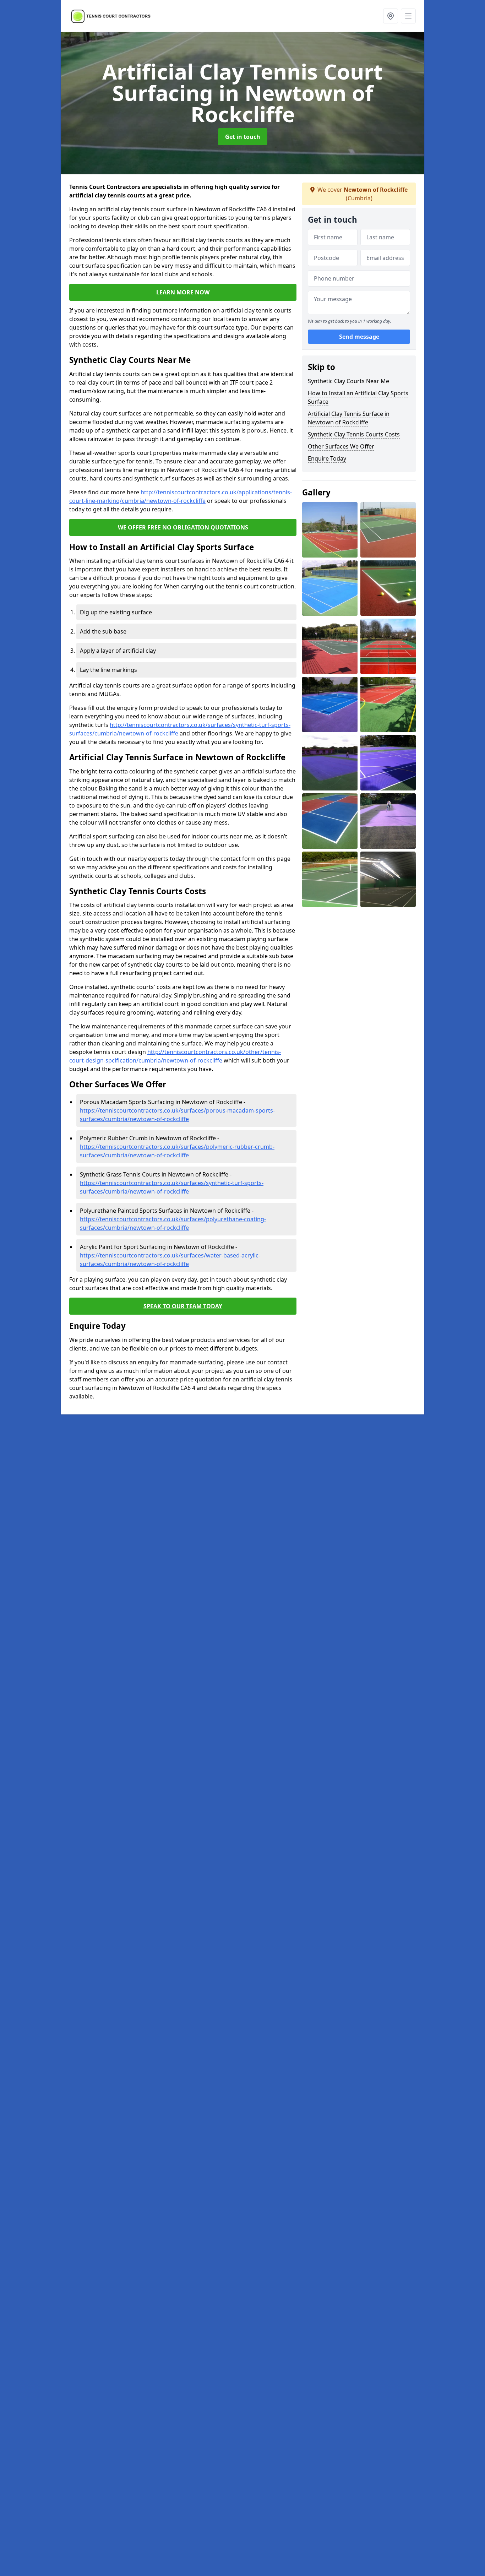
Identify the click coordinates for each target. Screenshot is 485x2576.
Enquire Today (327, 458)
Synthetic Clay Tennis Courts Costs (354, 434)
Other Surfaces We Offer (341, 446)
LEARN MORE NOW (183, 292)
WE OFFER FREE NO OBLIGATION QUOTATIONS (183, 527)
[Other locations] (391, 16)
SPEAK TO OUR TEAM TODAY (183, 1306)
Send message (359, 337)
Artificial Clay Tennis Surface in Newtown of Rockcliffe (349, 418)
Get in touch (243, 137)
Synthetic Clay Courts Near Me (348, 381)
